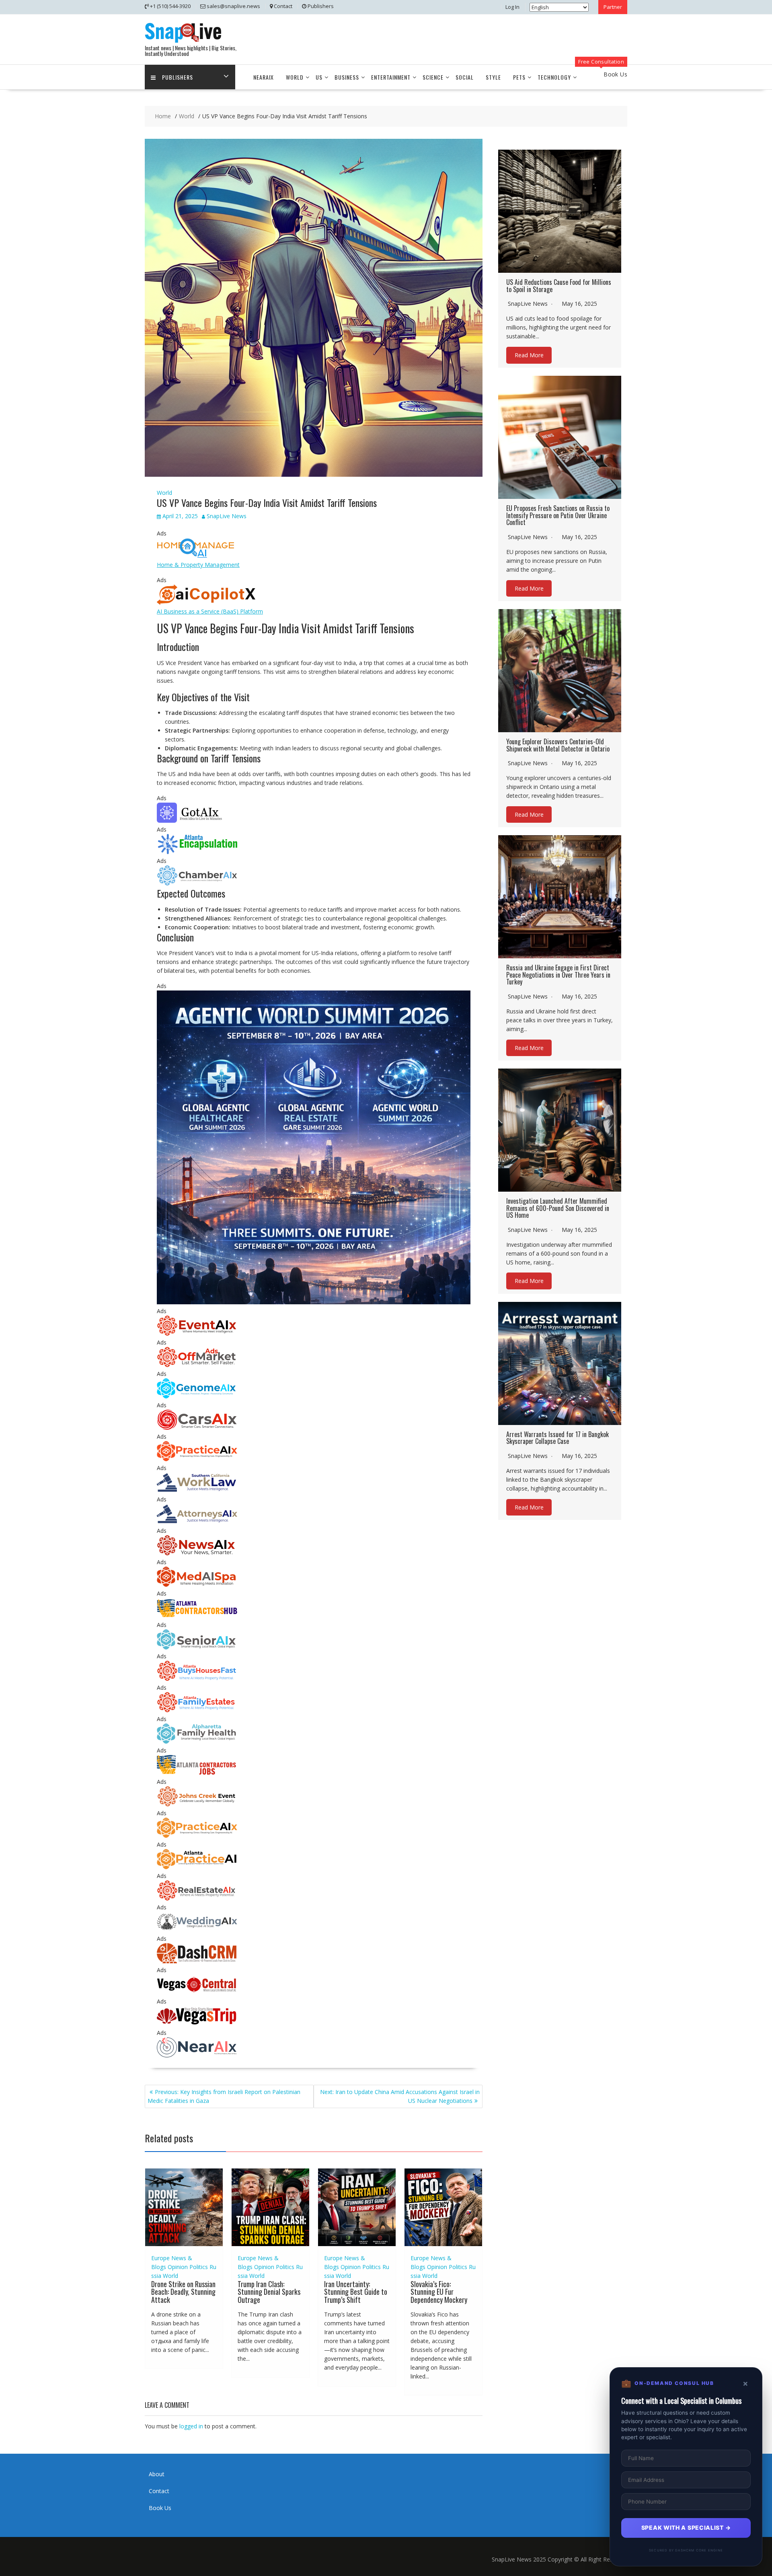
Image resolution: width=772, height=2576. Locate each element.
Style (493, 77)
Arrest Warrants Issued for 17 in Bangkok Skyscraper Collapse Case (557, 1438)
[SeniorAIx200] (197, 1647)
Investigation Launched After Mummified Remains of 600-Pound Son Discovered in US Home (558, 1208)
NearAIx (264, 77)
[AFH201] (197, 1741)
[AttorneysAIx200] (197, 1522)
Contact (159, 2491)
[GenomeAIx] (197, 1396)
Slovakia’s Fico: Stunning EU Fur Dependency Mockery (439, 2292)
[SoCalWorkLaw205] (197, 1490)
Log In (512, 7)
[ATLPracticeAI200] (197, 1867)
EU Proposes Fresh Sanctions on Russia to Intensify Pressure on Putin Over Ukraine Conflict (558, 515)
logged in (191, 2426)
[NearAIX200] (197, 2055)
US (319, 77)
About (157, 2474)
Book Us (160, 2508)
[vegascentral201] (197, 1992)
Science (433, 77)
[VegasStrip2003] (197, 2024)
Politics (199, 2267)
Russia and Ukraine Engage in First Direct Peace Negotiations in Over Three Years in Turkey (558, 975)
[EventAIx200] (197, 1333)
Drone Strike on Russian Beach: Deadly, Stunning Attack (183, 2292)
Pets (519, 77)
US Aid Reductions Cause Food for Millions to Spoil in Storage (559, 286)
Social (465, 77)
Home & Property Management (198, 565)
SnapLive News (227, 516)
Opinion (178, 2267)
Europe (160, 2258)
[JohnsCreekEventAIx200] (197, 1804)
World (295, 77)
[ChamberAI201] (197, 883)
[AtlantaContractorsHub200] (197, 1616)
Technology (554, 77)
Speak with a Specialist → (686, 2528)
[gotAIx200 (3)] (197, 821)
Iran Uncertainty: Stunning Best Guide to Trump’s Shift (356, 2292)
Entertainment (391, 77)
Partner (613, 7)
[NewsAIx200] (197, 1553)
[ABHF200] (197, 1679)
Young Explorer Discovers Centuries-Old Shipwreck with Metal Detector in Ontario (558, 745)
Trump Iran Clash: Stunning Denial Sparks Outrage (269, 2292)
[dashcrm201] (197, 1961)
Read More (529, 355)
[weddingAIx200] (197, 1930)
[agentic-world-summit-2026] (314, 1302)
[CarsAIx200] (197, 1428)
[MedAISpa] (197, 1585)
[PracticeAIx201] (197, 1459)
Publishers (178, 77)
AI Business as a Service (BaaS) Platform (210, 611)
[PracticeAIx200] (197, 1836)
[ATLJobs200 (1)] (197, 1773)
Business (347, 77)
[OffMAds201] (197, 1365)
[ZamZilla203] (197, 852)
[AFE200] (197, 1710)
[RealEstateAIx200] (197, 1898)
